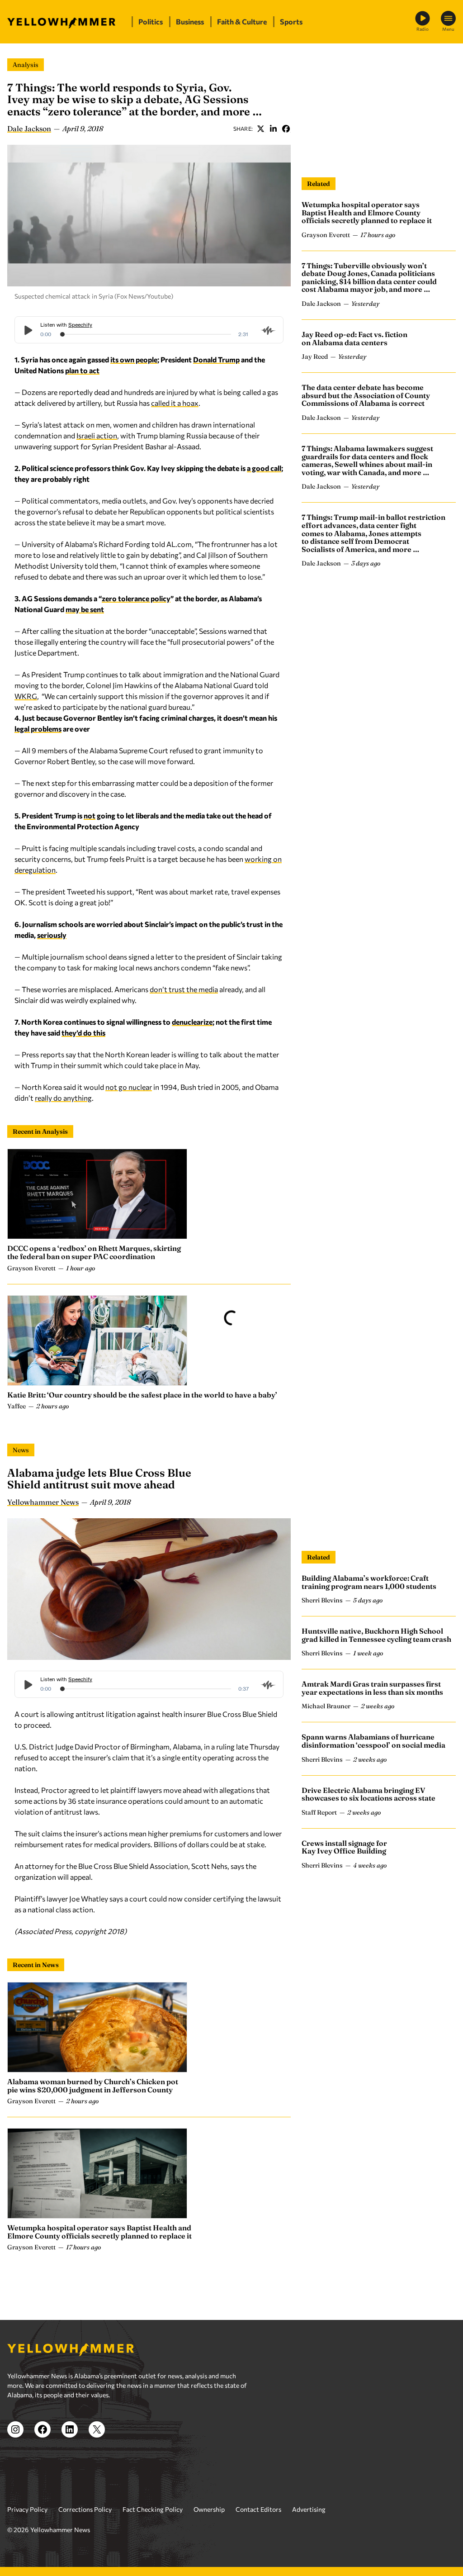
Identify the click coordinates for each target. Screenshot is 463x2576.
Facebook (286, 128)
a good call (264, 468)
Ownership (209, 2509)
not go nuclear (129, 1087)
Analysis (26, 65)
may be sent (85, 609)
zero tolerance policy (136, 598)
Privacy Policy (27, 2509)
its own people (134, 359)
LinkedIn (273, 128)
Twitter (260, 128)
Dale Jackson (29, 128)
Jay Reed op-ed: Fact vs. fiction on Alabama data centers (354, 338)
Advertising (309, 2509)
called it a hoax (175, 403)
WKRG (26, 696)
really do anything (63, 1098)
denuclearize (192, 1022)
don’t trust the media (184, 989)
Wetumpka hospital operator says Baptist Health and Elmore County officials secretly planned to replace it (367, 212)
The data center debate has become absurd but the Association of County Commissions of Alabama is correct (366, 395)
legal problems (38, 729)
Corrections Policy (85, 2509)
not (90, 815)
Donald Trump (216, 359)
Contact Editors (258, 2509)
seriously (52, 935)
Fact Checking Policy (153, 2509)
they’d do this (83, 1033)
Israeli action (97, 435)
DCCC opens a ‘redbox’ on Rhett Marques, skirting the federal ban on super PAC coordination (94, 1252)
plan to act (82, 370)
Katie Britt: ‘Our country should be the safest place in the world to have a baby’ (142, 1395)
